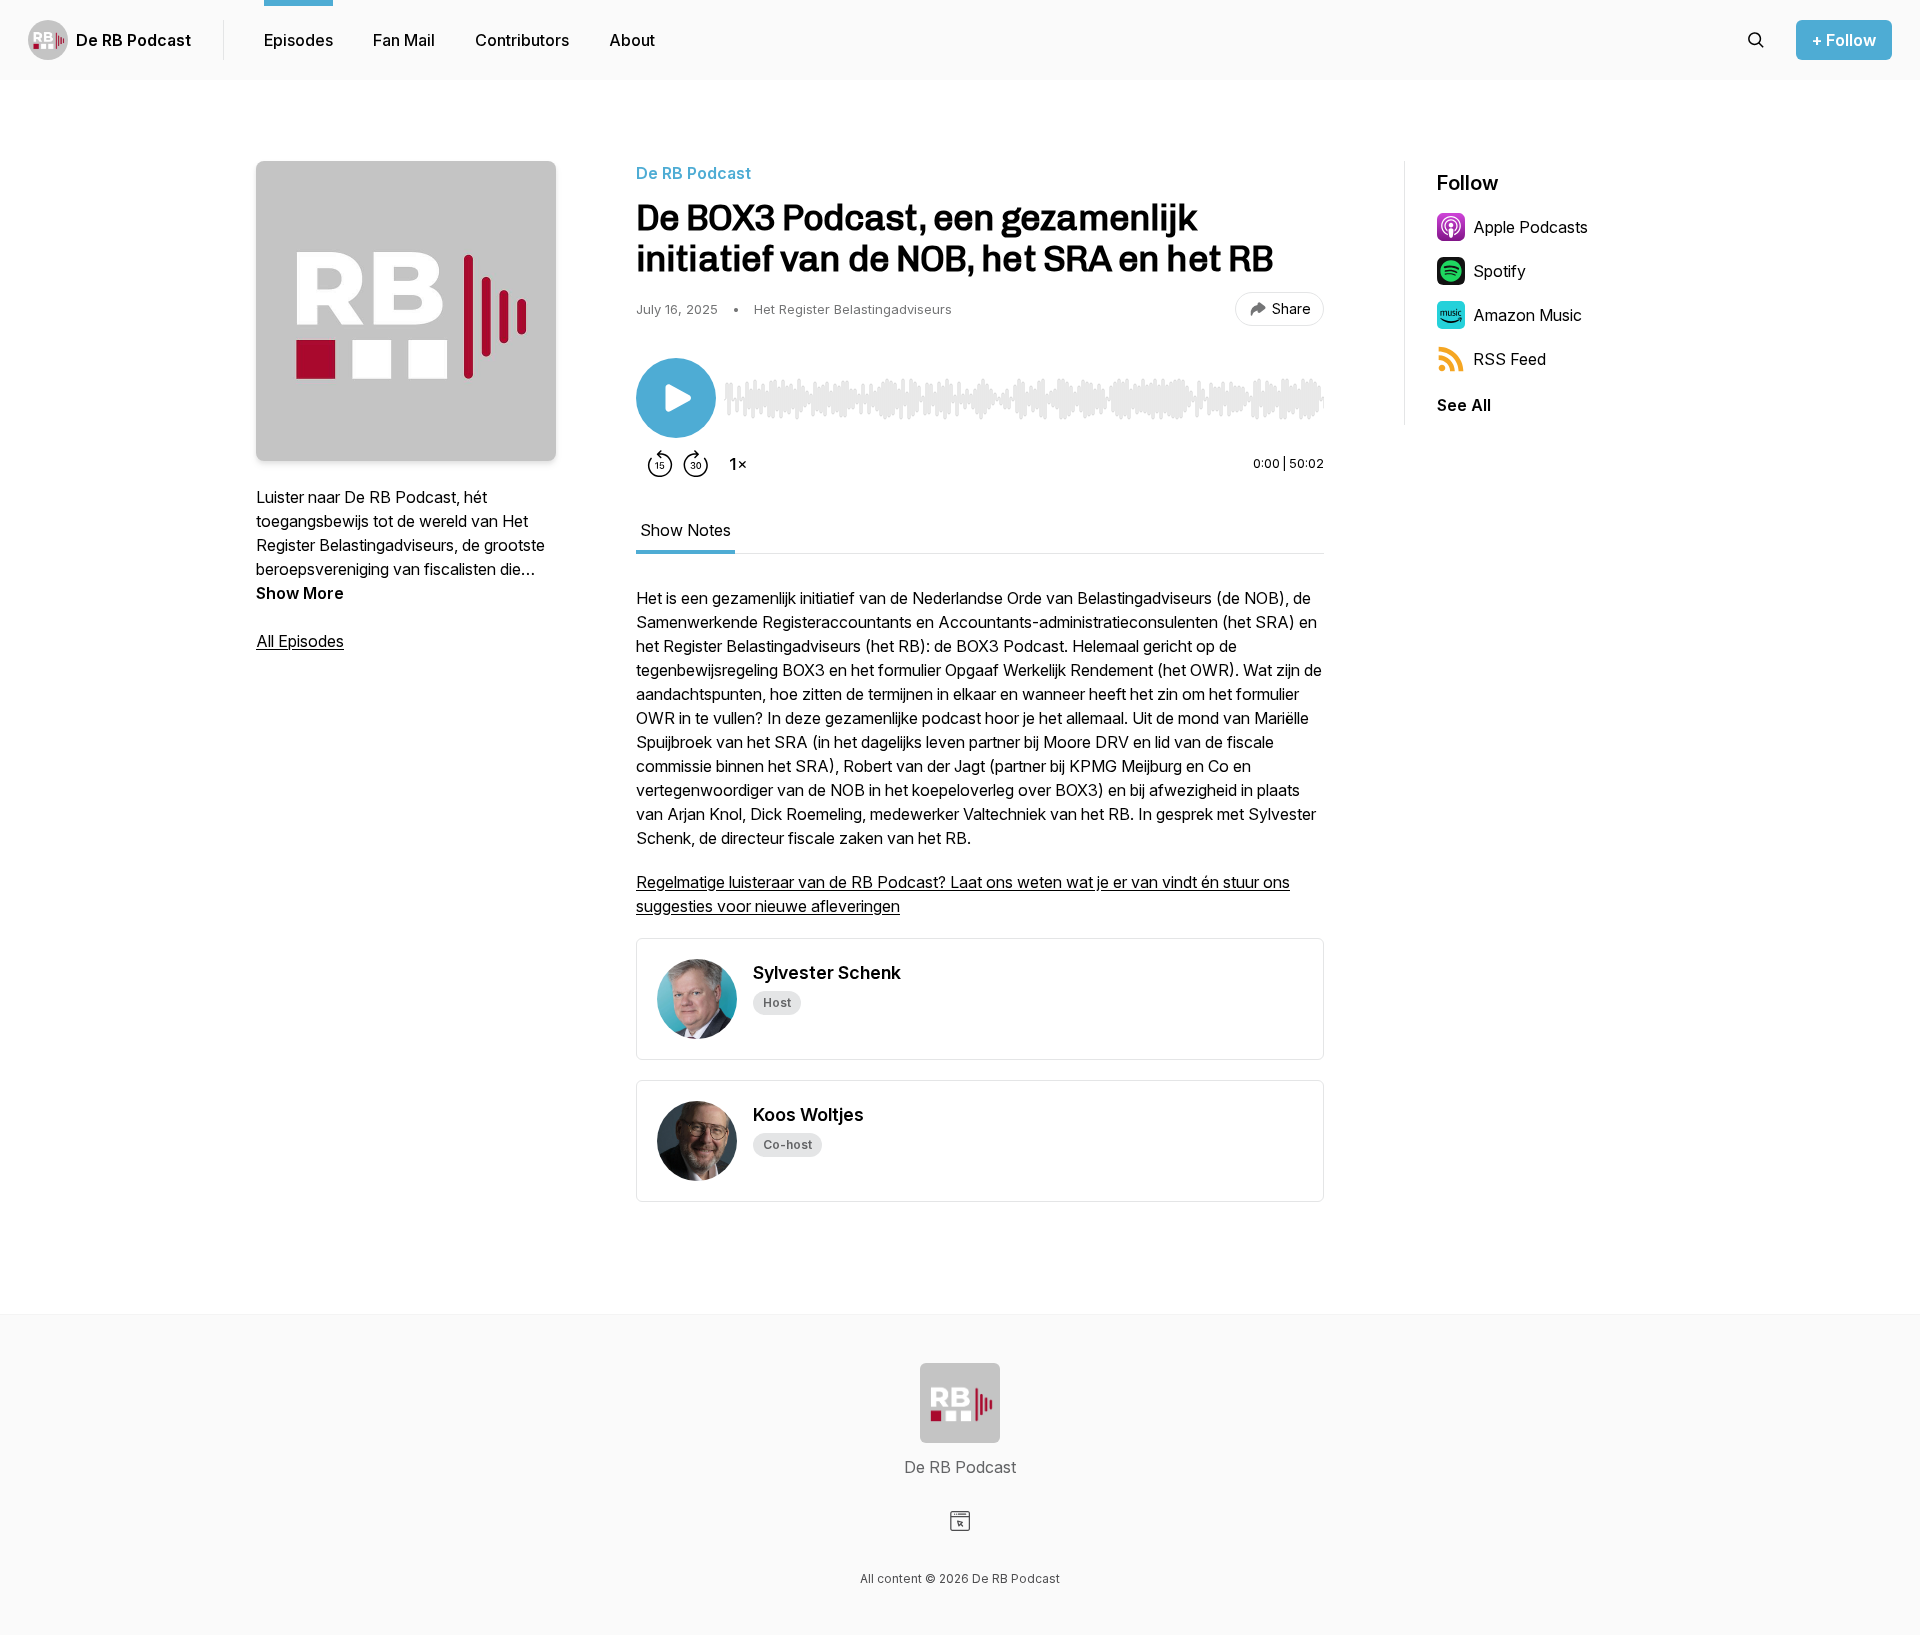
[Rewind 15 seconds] (660, 464)
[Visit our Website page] (960, 1521)
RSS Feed (1509, 359)
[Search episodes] (1756, 40)
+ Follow (1844, 40)
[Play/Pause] (676, 398)
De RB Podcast (133, 40)
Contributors (522, 40)
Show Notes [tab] (685, 530)
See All (1464, 405)
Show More (300, 593)
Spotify (1499, 271)
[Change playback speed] (738, 464)
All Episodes (300, 641)
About (632, 40)
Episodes (298, 40)
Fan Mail (404, 40)
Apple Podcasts (1530, 227)
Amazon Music (1527, 315)
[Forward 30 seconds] (696, 464)
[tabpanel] (980, 762)
